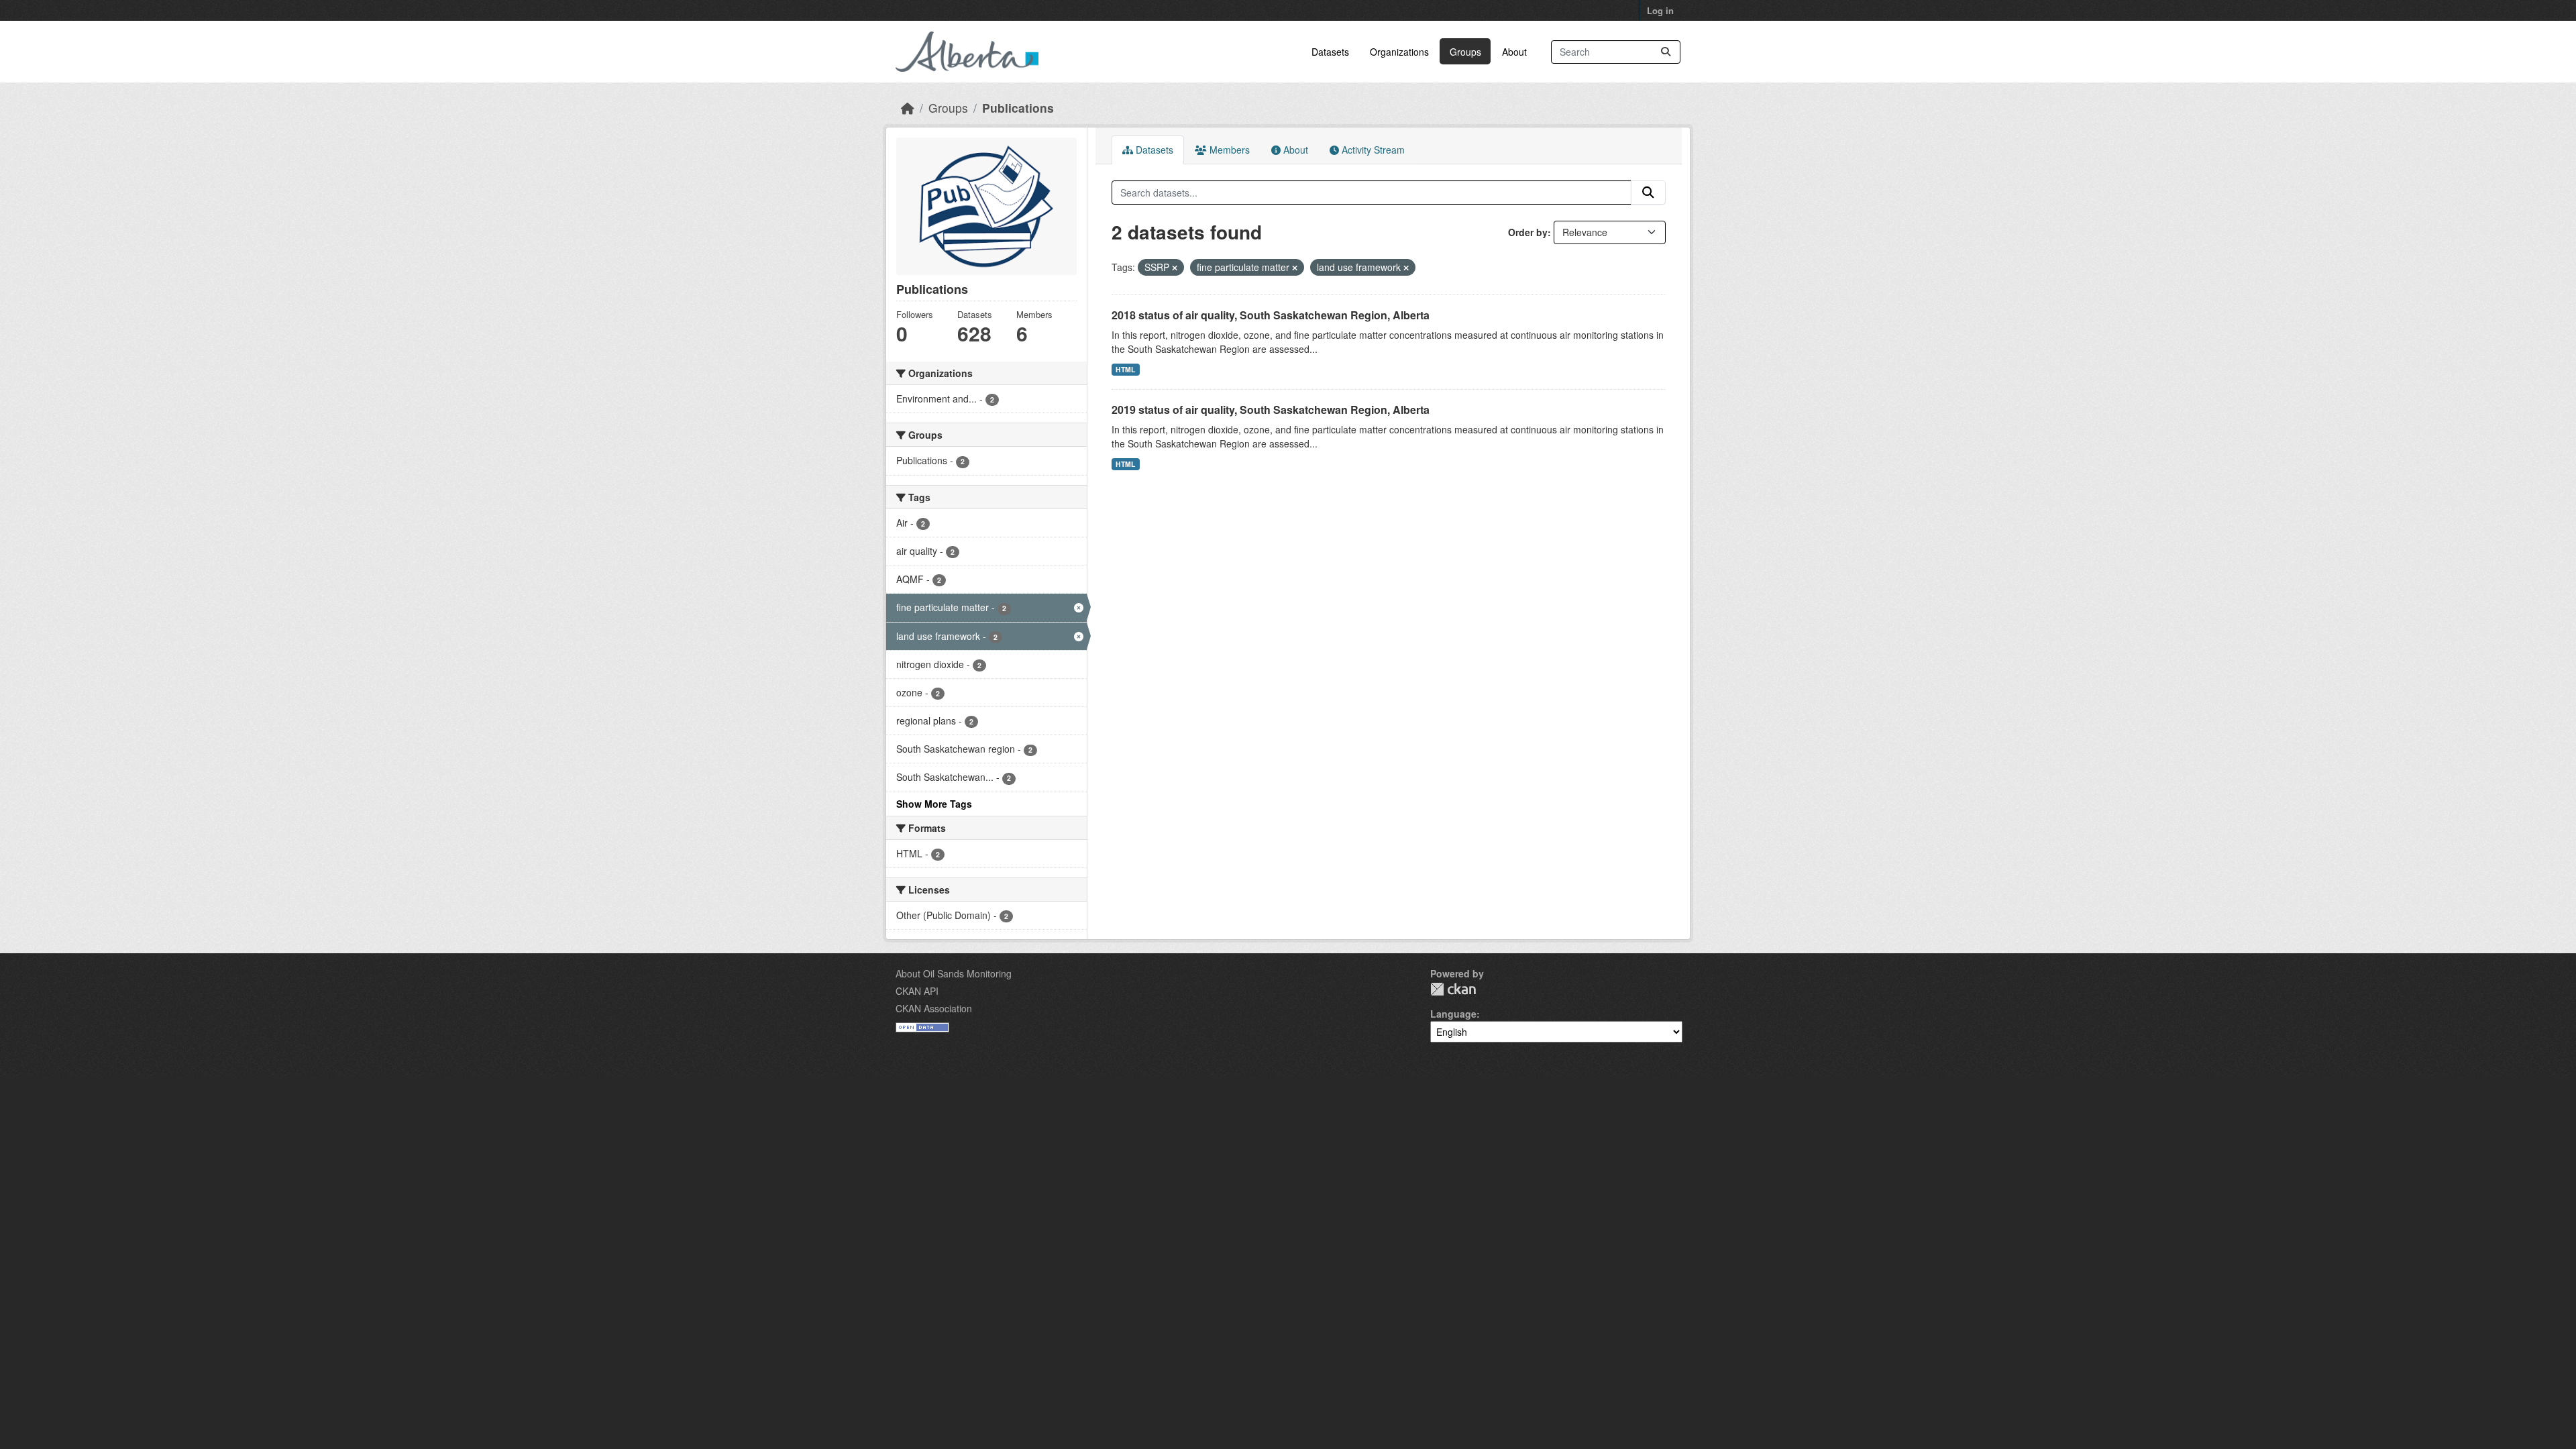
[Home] (908, 108)
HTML (1125, 369)
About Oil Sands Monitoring (954, 973)
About (1514, 52)
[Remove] (1175, 268)
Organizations (1399, 52)
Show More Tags (934, 804)
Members (1228, 150)
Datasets (1330, 52)
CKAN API (917, 991)
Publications (1018, 108)
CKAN (1453, 989)
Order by (1528, 232)
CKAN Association (934, 1008)
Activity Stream (1372, 150)
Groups (1465, 52)
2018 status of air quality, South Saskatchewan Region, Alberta (1271, 315)
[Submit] (1666, 52)
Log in (1660, 10)
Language (1453, 1014)
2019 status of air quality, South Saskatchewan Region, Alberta (1271, 410)
